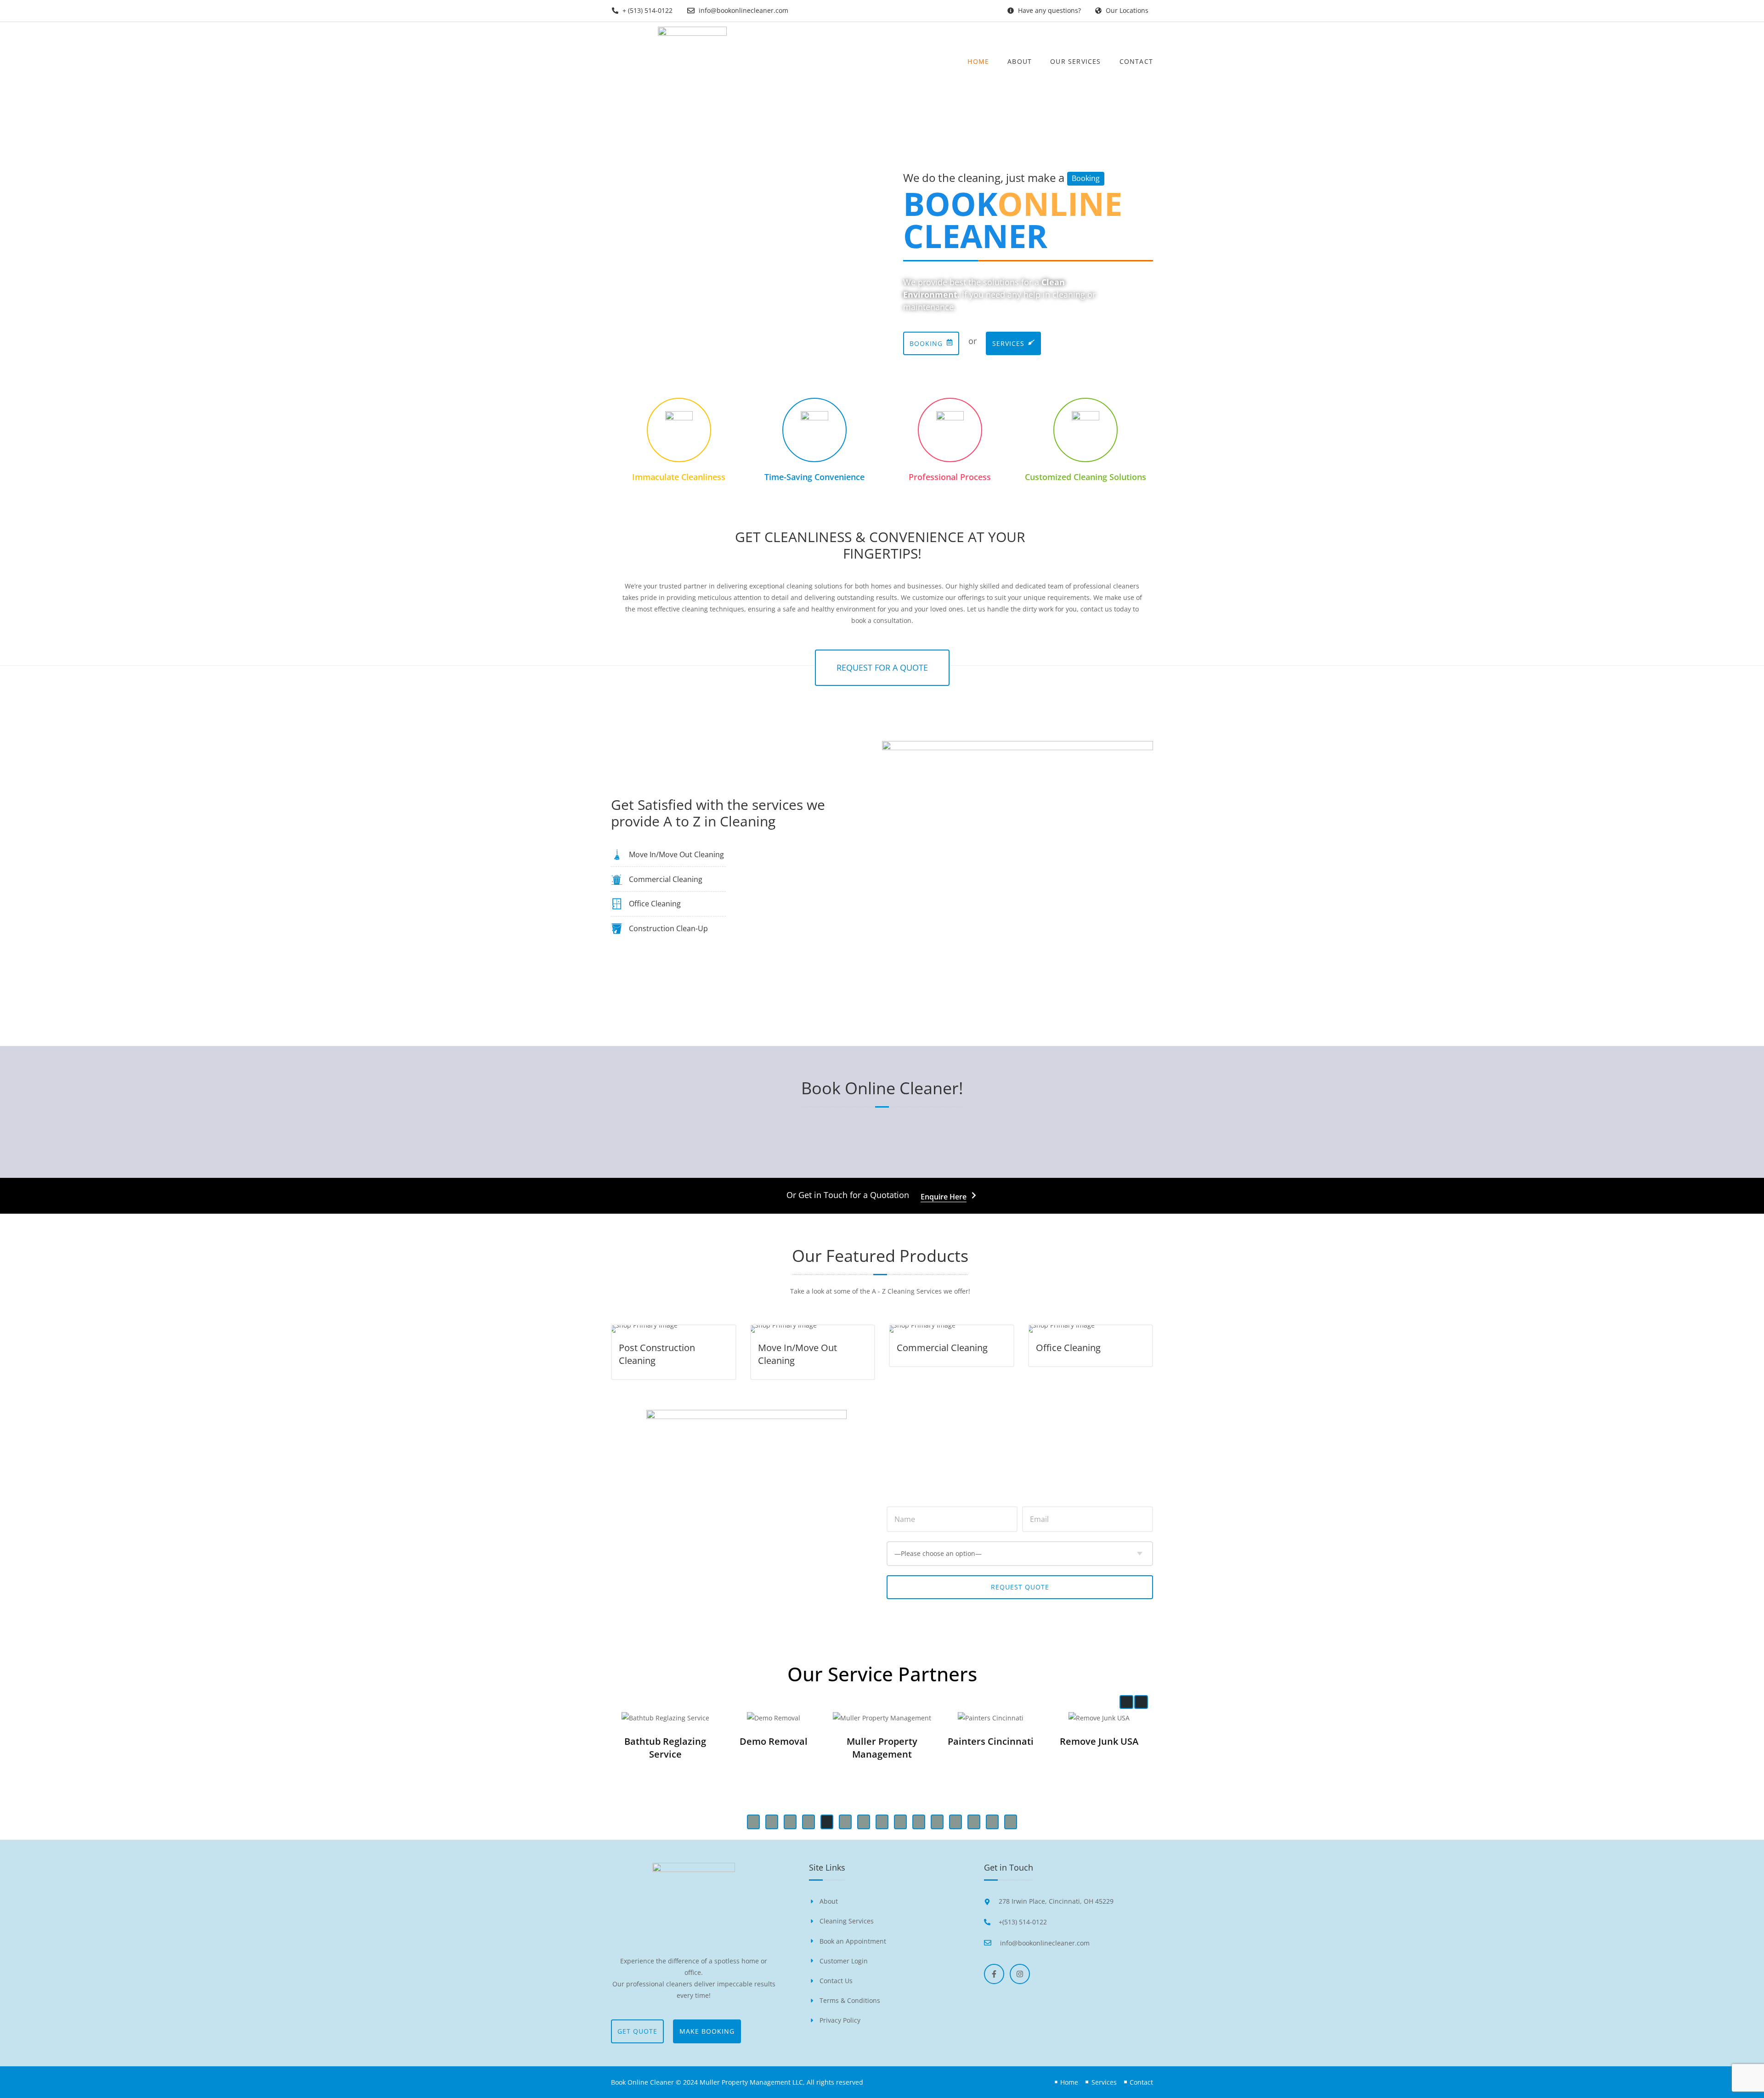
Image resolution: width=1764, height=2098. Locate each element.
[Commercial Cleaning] (952, 1329)
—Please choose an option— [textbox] (938, 1553)
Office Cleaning (1068, 1348)
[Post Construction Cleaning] (674, 1329)
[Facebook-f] (994, 1974)
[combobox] (1020, 1554)
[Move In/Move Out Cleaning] (813, 1329)
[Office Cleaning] (1091, 1329)
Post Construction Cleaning (657, 1354)
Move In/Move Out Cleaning (797, 1354)
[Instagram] (1020, 1974)
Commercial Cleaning (942, 1348)
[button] (1126, 1702)
